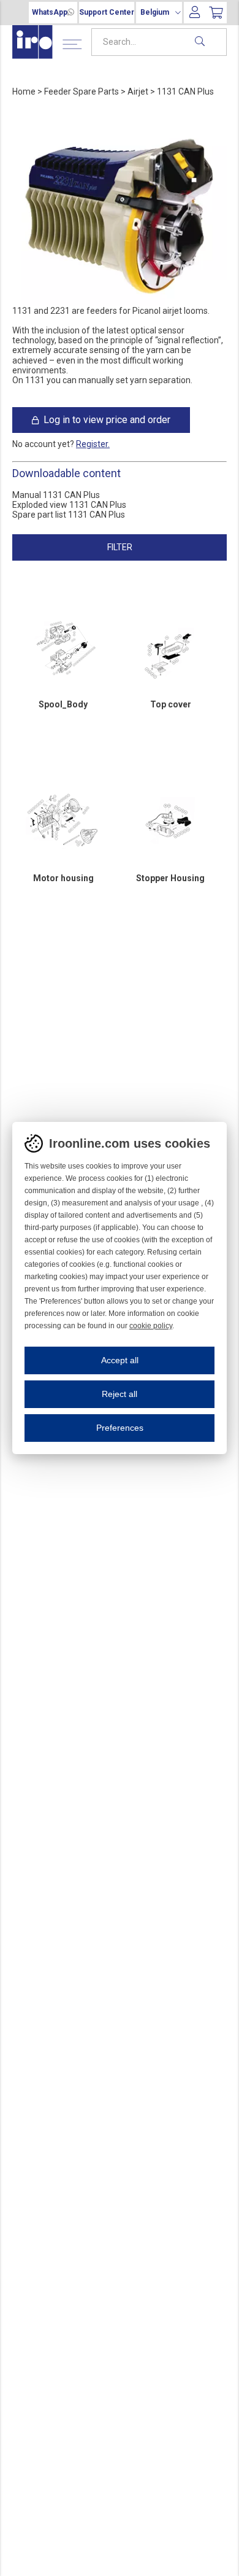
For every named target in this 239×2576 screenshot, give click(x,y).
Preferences (120, 1428)
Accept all (120, 1360)
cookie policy (151, 1326)
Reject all (120, 1394)
